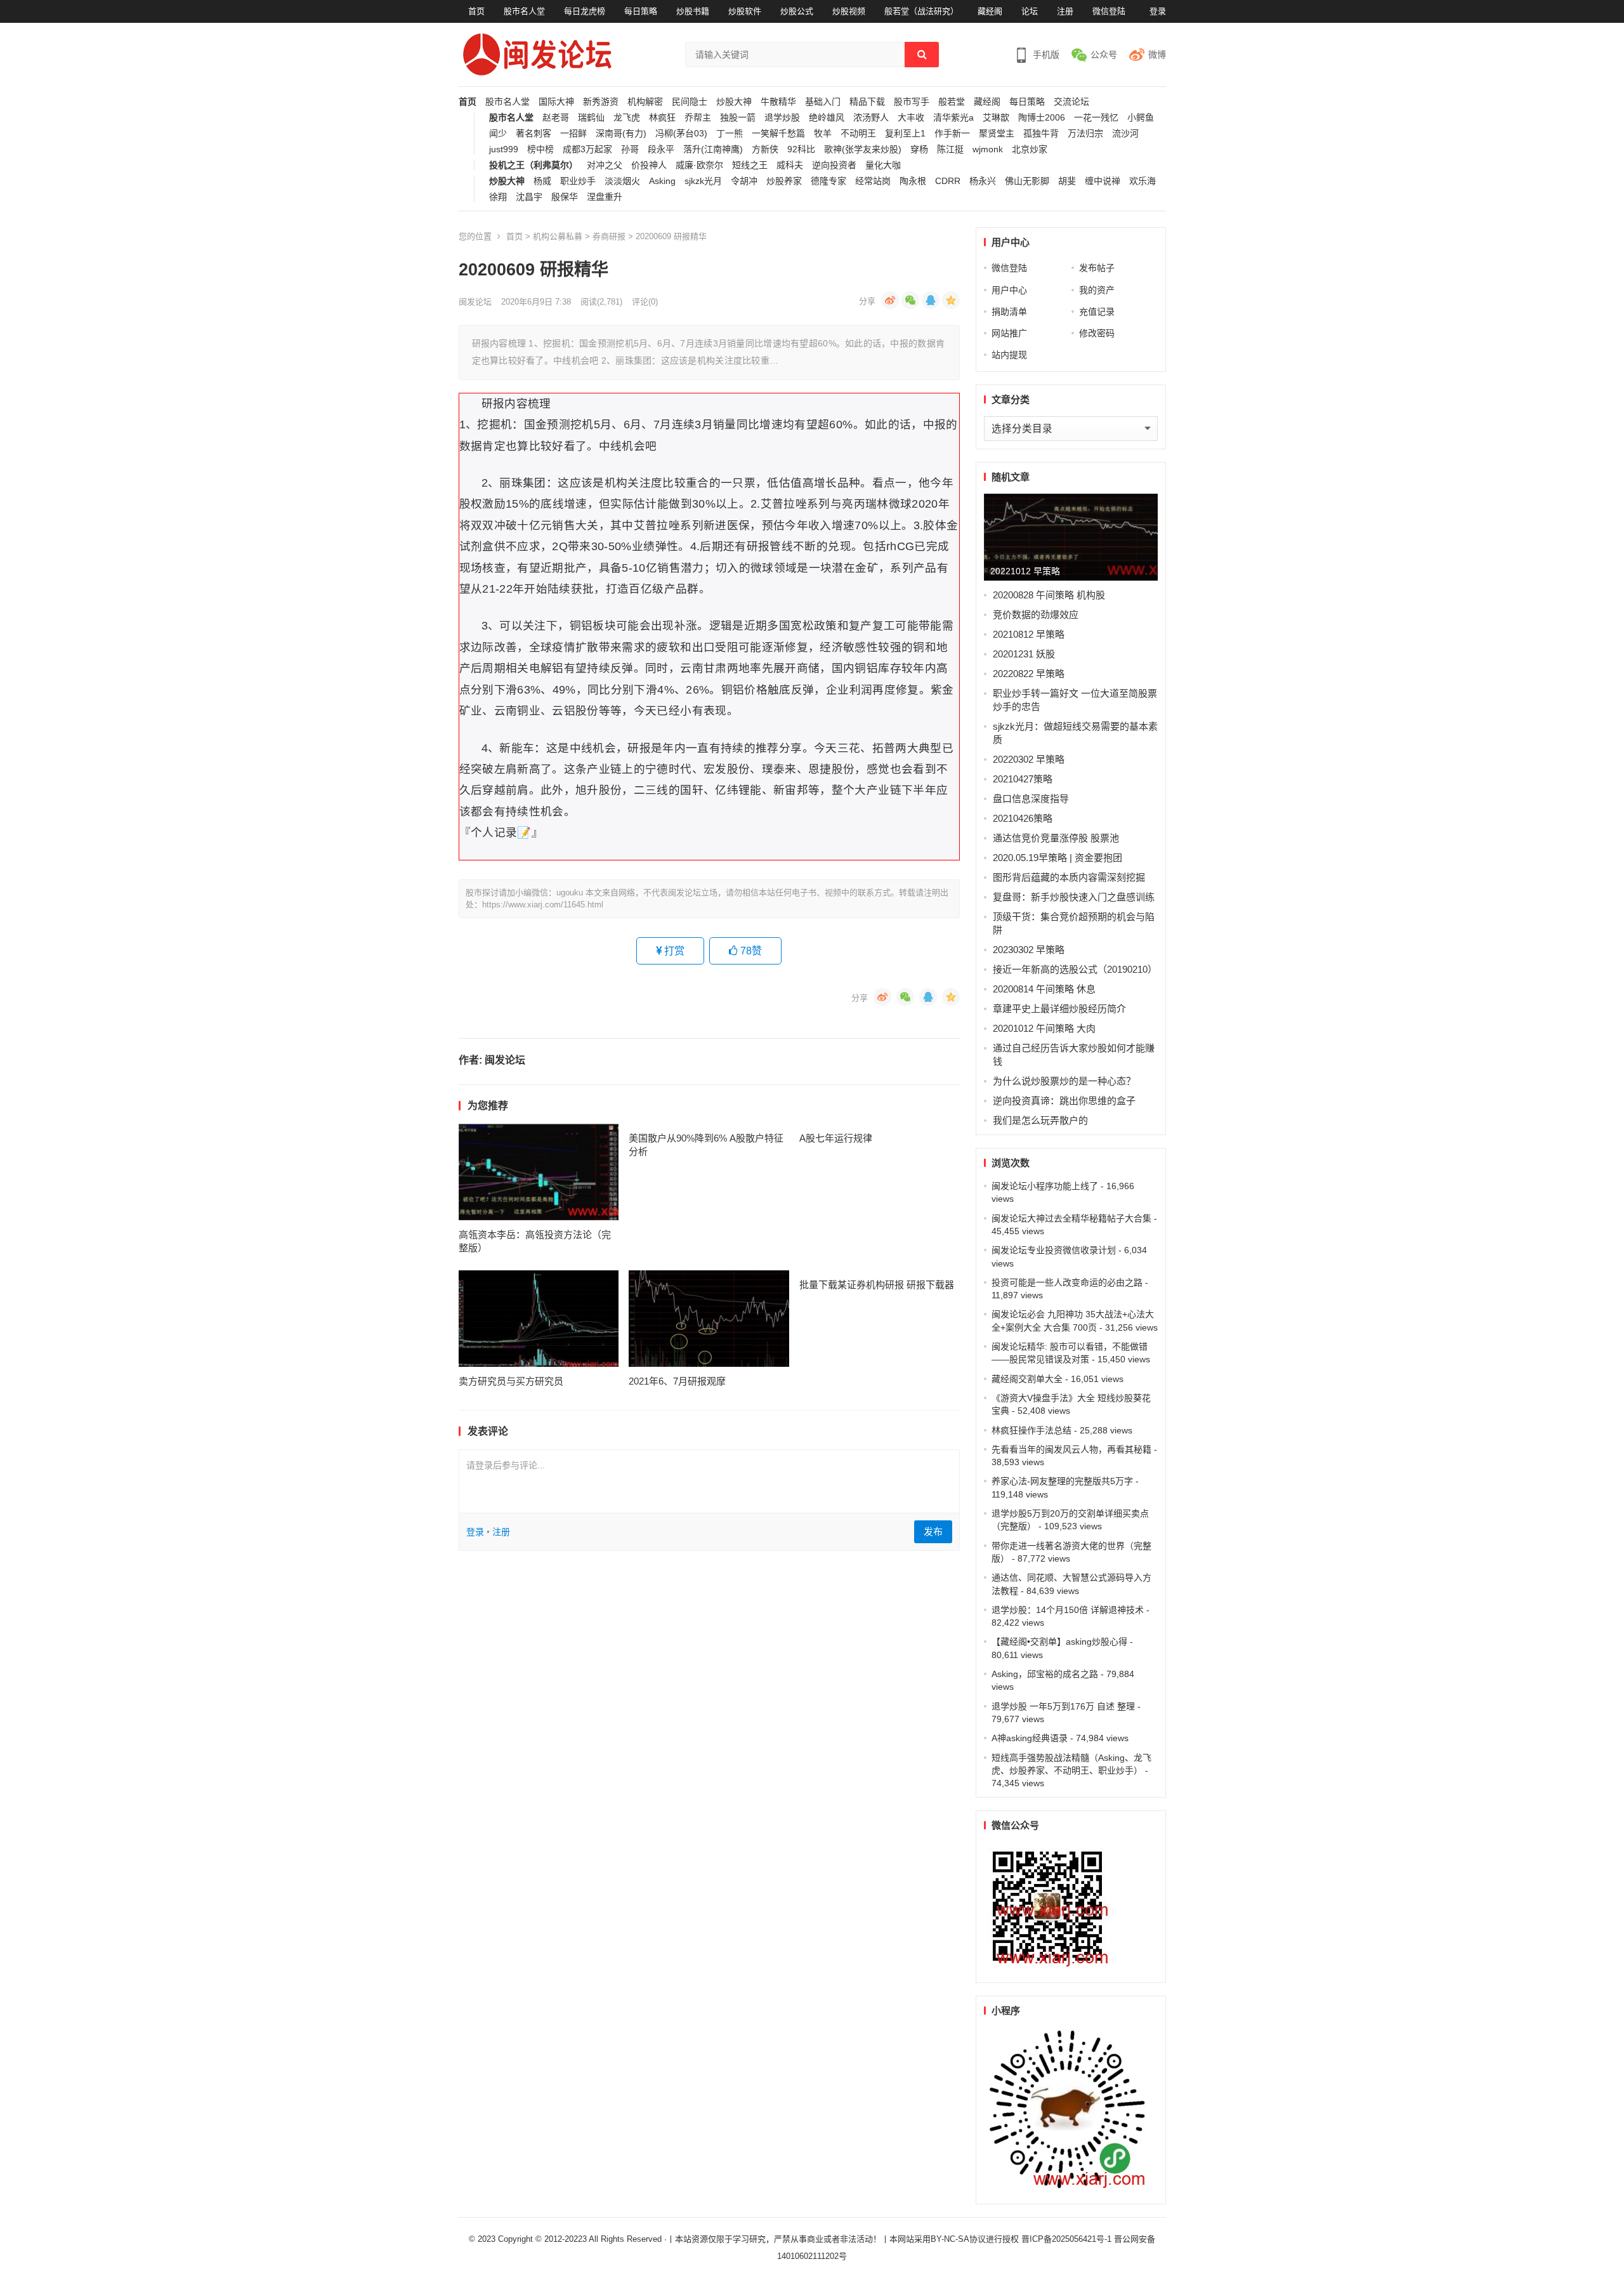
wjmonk (988, 149)
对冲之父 (605, 165)
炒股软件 (745, 11)
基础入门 (823, 102)
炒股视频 (849, 11)
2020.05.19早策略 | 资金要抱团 (1058, 858)
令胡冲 (744, 181)
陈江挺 (950, 149)
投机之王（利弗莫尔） (534, 165)
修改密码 (1097, 333)
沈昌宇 (529, 197)
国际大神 (556, 102)
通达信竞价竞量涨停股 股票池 (1056, 838)
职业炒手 (578, 181)
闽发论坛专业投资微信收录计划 (1054, 1250)
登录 (1158, 11)
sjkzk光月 (703, 181)
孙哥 (630, 149)
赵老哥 (556, 118)
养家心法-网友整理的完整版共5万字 (1062, 1481)
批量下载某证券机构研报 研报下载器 (877, 1285)
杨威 (542, 181)
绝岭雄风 (827, 118)
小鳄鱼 (1141, 118)
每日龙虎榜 (585, 11)
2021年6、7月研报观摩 (677, 1381)
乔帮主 (698, 118)
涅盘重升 (605, 197)
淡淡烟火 (622, 181)
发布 (933, 1531)
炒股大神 (734, 102)
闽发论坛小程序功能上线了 (1045, 1186)
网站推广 (1009, 333)
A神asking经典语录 (1030, 1738)
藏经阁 (990, 11)
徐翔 (498, 197)
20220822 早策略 (1029, 674)
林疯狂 (662, 118)
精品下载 (867, 102)
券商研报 (609, 236)
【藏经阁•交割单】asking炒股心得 (1059, 1642)
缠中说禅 (1103, 181)
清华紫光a (953, 118)
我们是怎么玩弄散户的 (1040, 1120)
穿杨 (919, 149)
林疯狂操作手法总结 (1031, 1430)
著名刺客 (534, 134)
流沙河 (1125, 134)
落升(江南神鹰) (713, 149)
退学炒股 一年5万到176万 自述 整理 (1063, 1706)
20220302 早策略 (1029, 759)
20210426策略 (1023, 818)
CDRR (948, 181)
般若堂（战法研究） (921, 11)
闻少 (498, 134)
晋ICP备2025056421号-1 (1068, 2239)
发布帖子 (1097, 268)
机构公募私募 (558, 236)
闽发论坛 (475, 302)
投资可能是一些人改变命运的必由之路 (1067, 1282)
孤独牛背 (1041, 134)
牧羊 (823, 134)
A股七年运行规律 (836, 1138)
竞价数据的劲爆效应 (1036, 615)
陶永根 (913, 181)
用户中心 (1009, 290)
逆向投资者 (834, 165)
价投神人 (649, 165)
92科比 (801, 149)
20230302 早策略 (1029, 950)
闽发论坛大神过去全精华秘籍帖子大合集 (1071, 1218)
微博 (1157, 55)
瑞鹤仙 (591, 118)
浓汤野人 (871, 118)
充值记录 (1097, 312)
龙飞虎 (627, 118)
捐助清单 (1009, 312)
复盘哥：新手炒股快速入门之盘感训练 (1074, 897)
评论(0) (645, 302)
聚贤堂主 (997, 134)
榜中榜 (540, 149)
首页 (476, 11)
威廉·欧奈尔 (699, 165)
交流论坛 (1071, 102)
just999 (504, 149)
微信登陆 (1109, 11)
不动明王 (858, 134)
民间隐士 (690, 102)
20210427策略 (1023, 779)
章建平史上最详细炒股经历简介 (1059, 1009)
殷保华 (565, 197)
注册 (1065, 11)
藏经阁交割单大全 (1027, 1379)
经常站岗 (873, 181)
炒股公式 (797, 11)
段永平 (661, 149)
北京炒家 (1030, 149)
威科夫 (790, 165)
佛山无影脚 (1027, 181)
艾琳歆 (996, 118)
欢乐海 (1143, 181)
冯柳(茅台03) (681, 134)
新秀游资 (601, 102)
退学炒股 (782, 118)
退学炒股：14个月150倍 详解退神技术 (1068, 1610)
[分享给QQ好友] (931, 300)
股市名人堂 (524, 11)
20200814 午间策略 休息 (1044, 989)
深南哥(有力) (621, 134)
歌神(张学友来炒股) (863, 149)
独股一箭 (738, 118)
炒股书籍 (693, 11)
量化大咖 (883, 165)
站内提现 (1009, 355)
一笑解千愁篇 (778, 134)
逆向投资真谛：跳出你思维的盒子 (1064, 1101)
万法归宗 (1085, 134)
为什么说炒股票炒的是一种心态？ (1064, 1081)
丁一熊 (730, 134)
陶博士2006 (1042, 118)
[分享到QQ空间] (951, 300)
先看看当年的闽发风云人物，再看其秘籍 (1071, 1449)
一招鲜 (573, 134)
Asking (662, 181)
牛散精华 (778, 102)
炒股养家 (784, 181)
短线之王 (750, 165)
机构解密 (645, 102)
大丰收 (911, 118)
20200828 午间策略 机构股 (1049, 595)
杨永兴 (983, 181)
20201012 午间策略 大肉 (1044, 1028)
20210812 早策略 (1029, 634)
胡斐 (1067, 181)
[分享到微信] (910, 300)
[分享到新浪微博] (890, 300)
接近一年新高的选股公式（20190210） (1075, 969)
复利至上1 (905, 134)
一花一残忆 (1096, 118)
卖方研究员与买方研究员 (511, 1381)
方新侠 (765, 149)
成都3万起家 (587, 149)
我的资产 (1097, 290)
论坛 (1030, 11)
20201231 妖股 (1024, 654)
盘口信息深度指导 (1031, 799)
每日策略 (641, 11)
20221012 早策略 (1025, 571)
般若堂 (952, 102)
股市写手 (912, 102)
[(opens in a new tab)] (539, 1172)
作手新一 (952, 134)
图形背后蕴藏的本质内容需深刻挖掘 (1069, 877)
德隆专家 (828, 181)
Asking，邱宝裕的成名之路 (1045, 1674)
